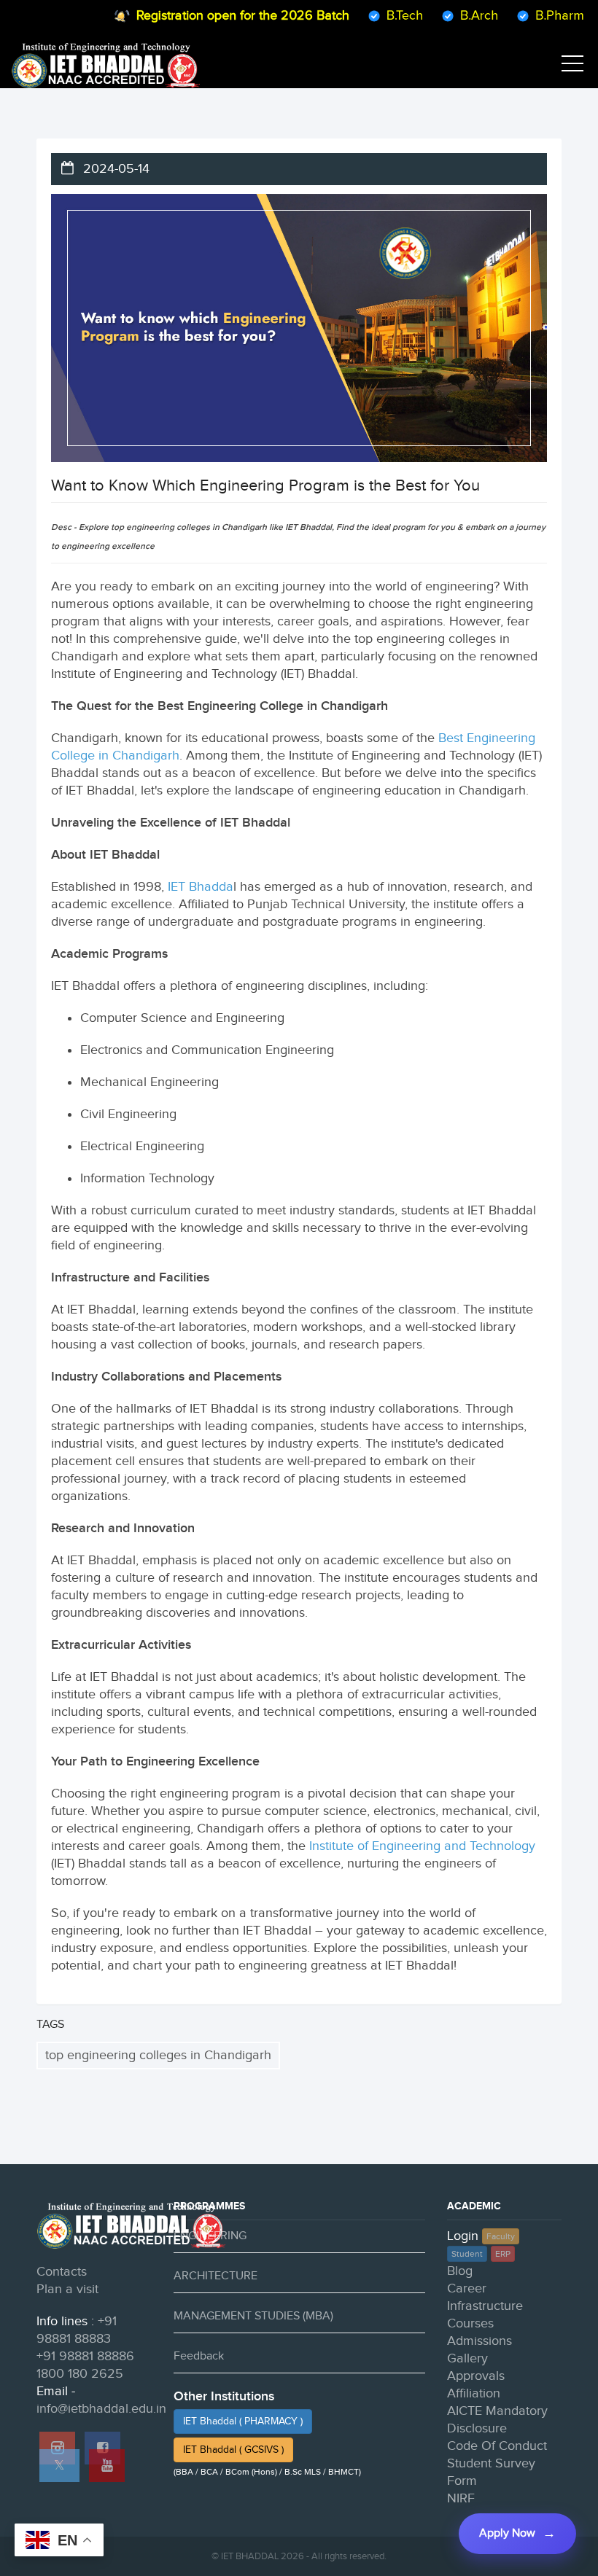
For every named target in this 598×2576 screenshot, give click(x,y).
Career (467, 2288)
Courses (470, 2323)
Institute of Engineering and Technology (422, 1846)
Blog (460, 2271)
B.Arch (455, 16)
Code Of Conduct (497, 2446)
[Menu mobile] (572, 66)
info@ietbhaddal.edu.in (101, 2409)
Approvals (476, 2376)
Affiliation (474, 2393)
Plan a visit (67, 2289)
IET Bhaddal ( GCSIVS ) (233, 2450)
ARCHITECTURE (215, 2276)
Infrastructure (485, 2306)
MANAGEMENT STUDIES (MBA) (253, 2316)
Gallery (467, 2358)
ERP (503, 2254)
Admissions (479, 2341)
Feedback (199, 2356)
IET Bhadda (201, 887)
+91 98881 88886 (85, 2356)
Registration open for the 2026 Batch (219, 16)
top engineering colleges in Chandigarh (158, 2055)
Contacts (62, 2272)
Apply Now (507, 2533)
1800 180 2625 (80, 2374)
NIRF (461, 2498)
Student (467, 2254)
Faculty (501, 2236)
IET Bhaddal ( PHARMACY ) (243, 2421)
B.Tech (381, 16)
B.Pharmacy (546, 16)
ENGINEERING (210, 2236)
